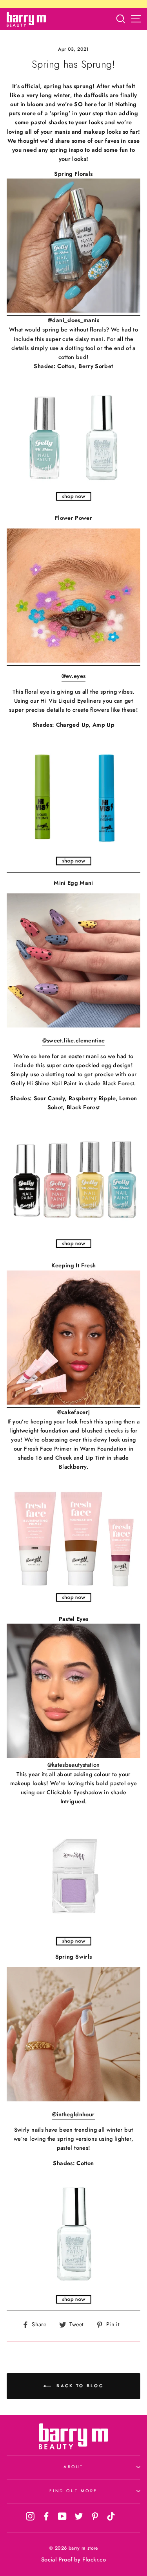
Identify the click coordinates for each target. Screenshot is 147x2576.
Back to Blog (79, 2385)
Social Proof (57, 2559)
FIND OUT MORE (73, 2491)
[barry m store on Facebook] (46, 2516)
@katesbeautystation (74, 1765)
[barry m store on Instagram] (30, 2516)
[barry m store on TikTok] (111, 2516)
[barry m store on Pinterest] (95, 2516)
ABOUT (73, 2467)
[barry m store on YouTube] (62, 2516)
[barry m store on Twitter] (79, 2516)
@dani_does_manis (73, 320)
